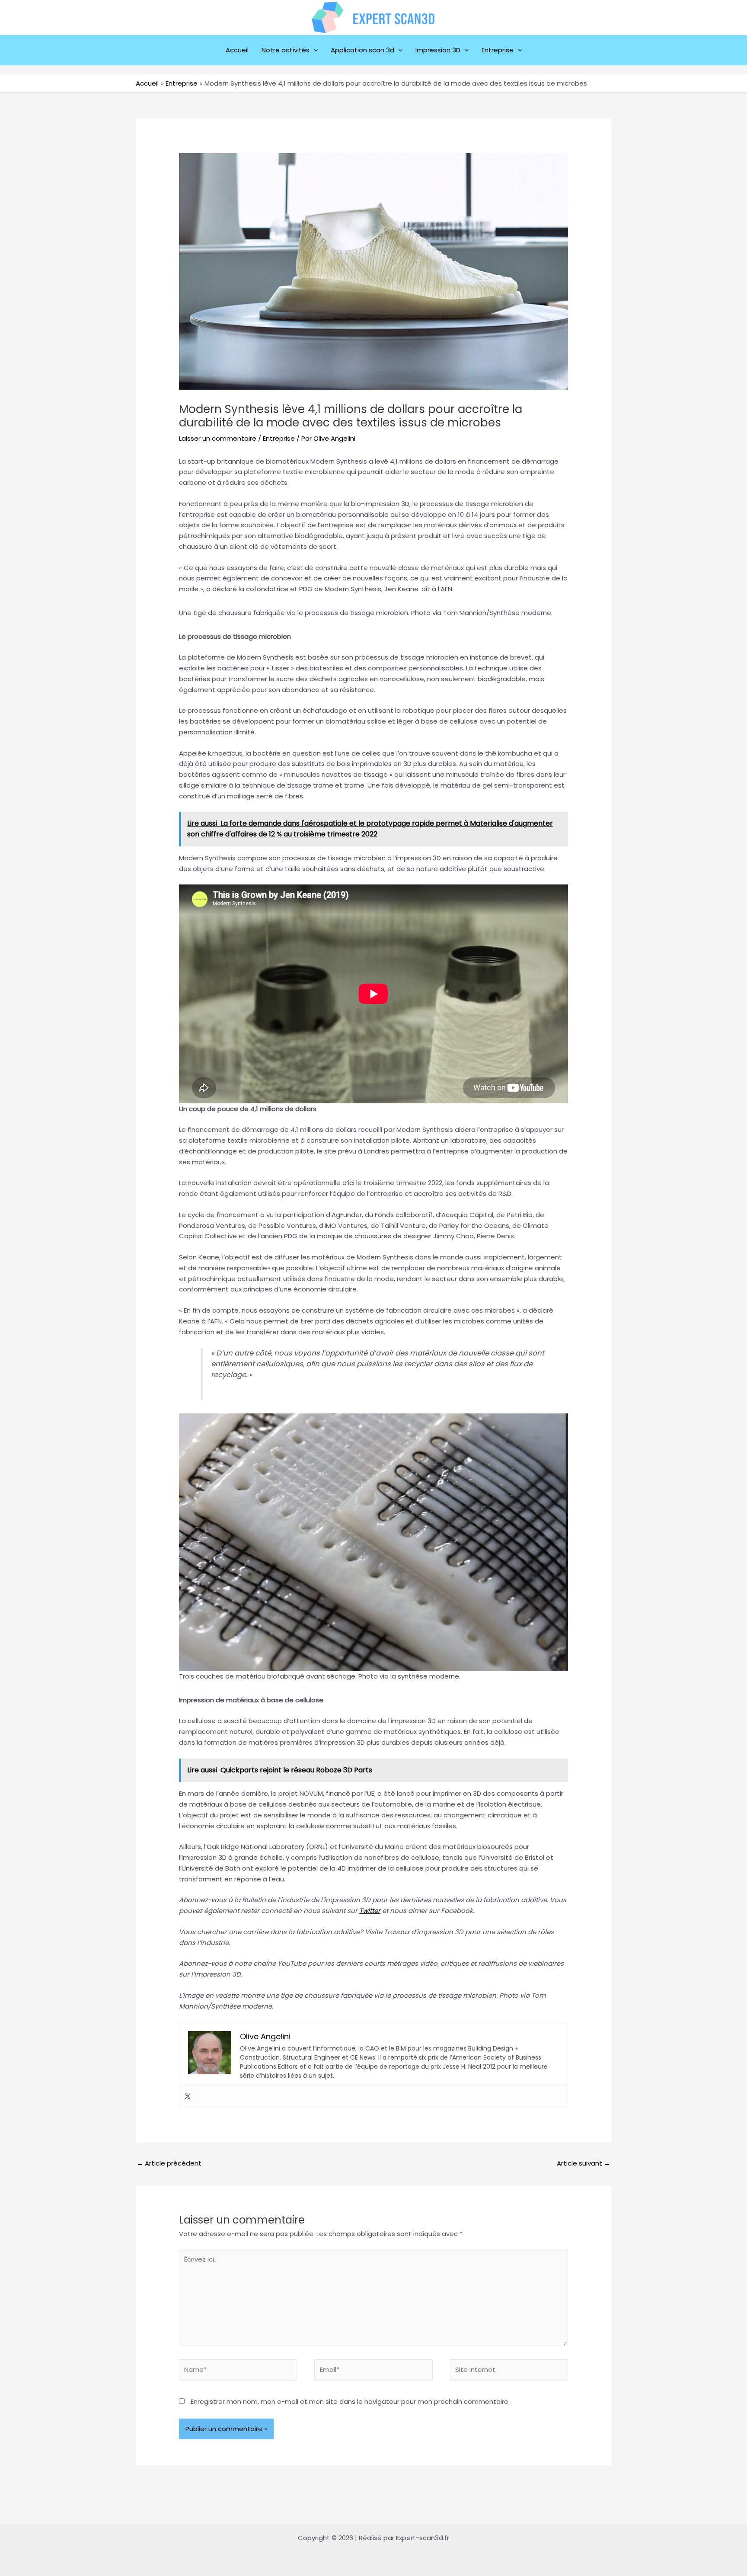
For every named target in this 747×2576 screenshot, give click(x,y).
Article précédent (169, 2163)
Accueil (237, 50)
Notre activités (286, 50)
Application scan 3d (362, 50)
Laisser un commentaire (218, 438)
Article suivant (584, 2163)
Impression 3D (438, 50)
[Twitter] (188, 2097)
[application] (314, 50)
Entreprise (498, 50)
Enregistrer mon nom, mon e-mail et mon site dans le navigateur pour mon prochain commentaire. (350, 2401)
